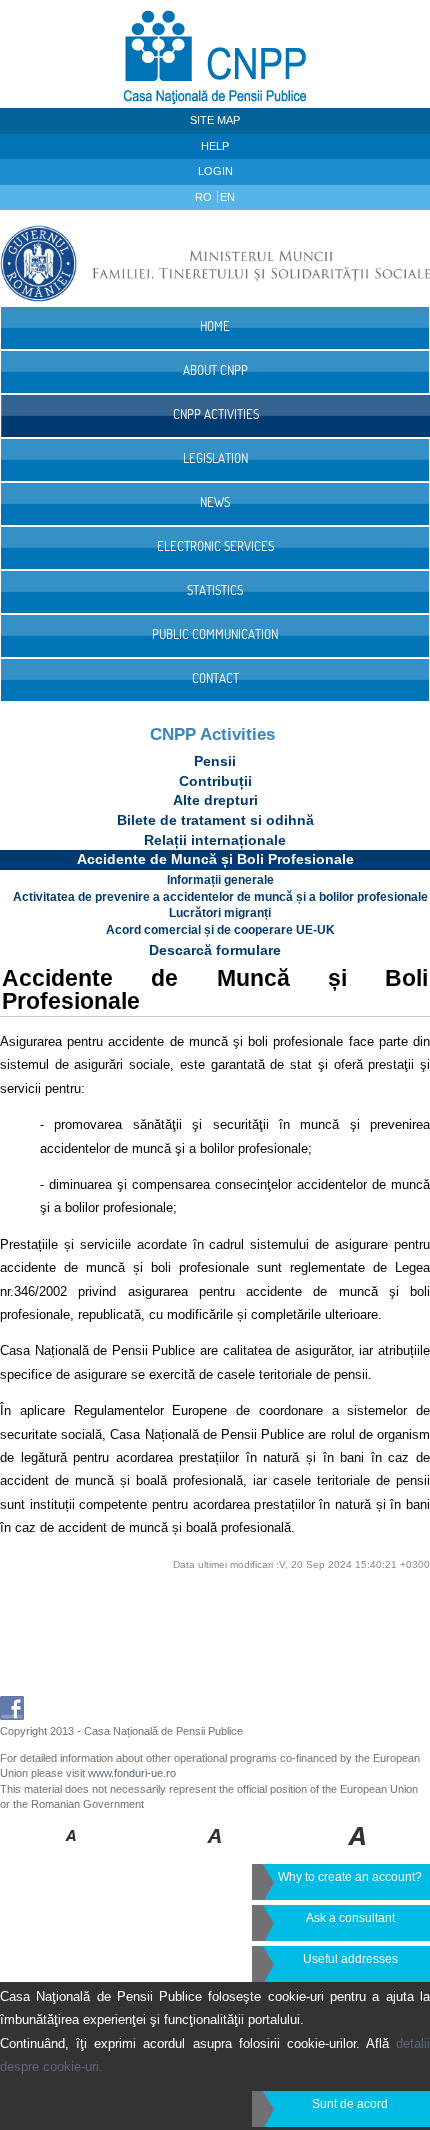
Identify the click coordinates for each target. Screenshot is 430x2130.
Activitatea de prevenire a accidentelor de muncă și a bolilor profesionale (220, 897)
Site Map (215, 120)
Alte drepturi (215, 800)
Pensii (215, 761)
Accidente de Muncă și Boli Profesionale (215, 859)
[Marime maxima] (358, 1850)
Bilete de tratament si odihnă (215, 820)
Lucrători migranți (220, 913)
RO (205, 197)
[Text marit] (215, 1850)
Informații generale (220, 880)
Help (215, 146)
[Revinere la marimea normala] (71, 1850)
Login (215, 171)
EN (227, 197)
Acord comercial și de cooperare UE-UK (220, 930)
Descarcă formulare (215, 950)
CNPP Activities (212, 734)
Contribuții (215, 781)
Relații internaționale (215, 840)
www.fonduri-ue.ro (132, 1773)
